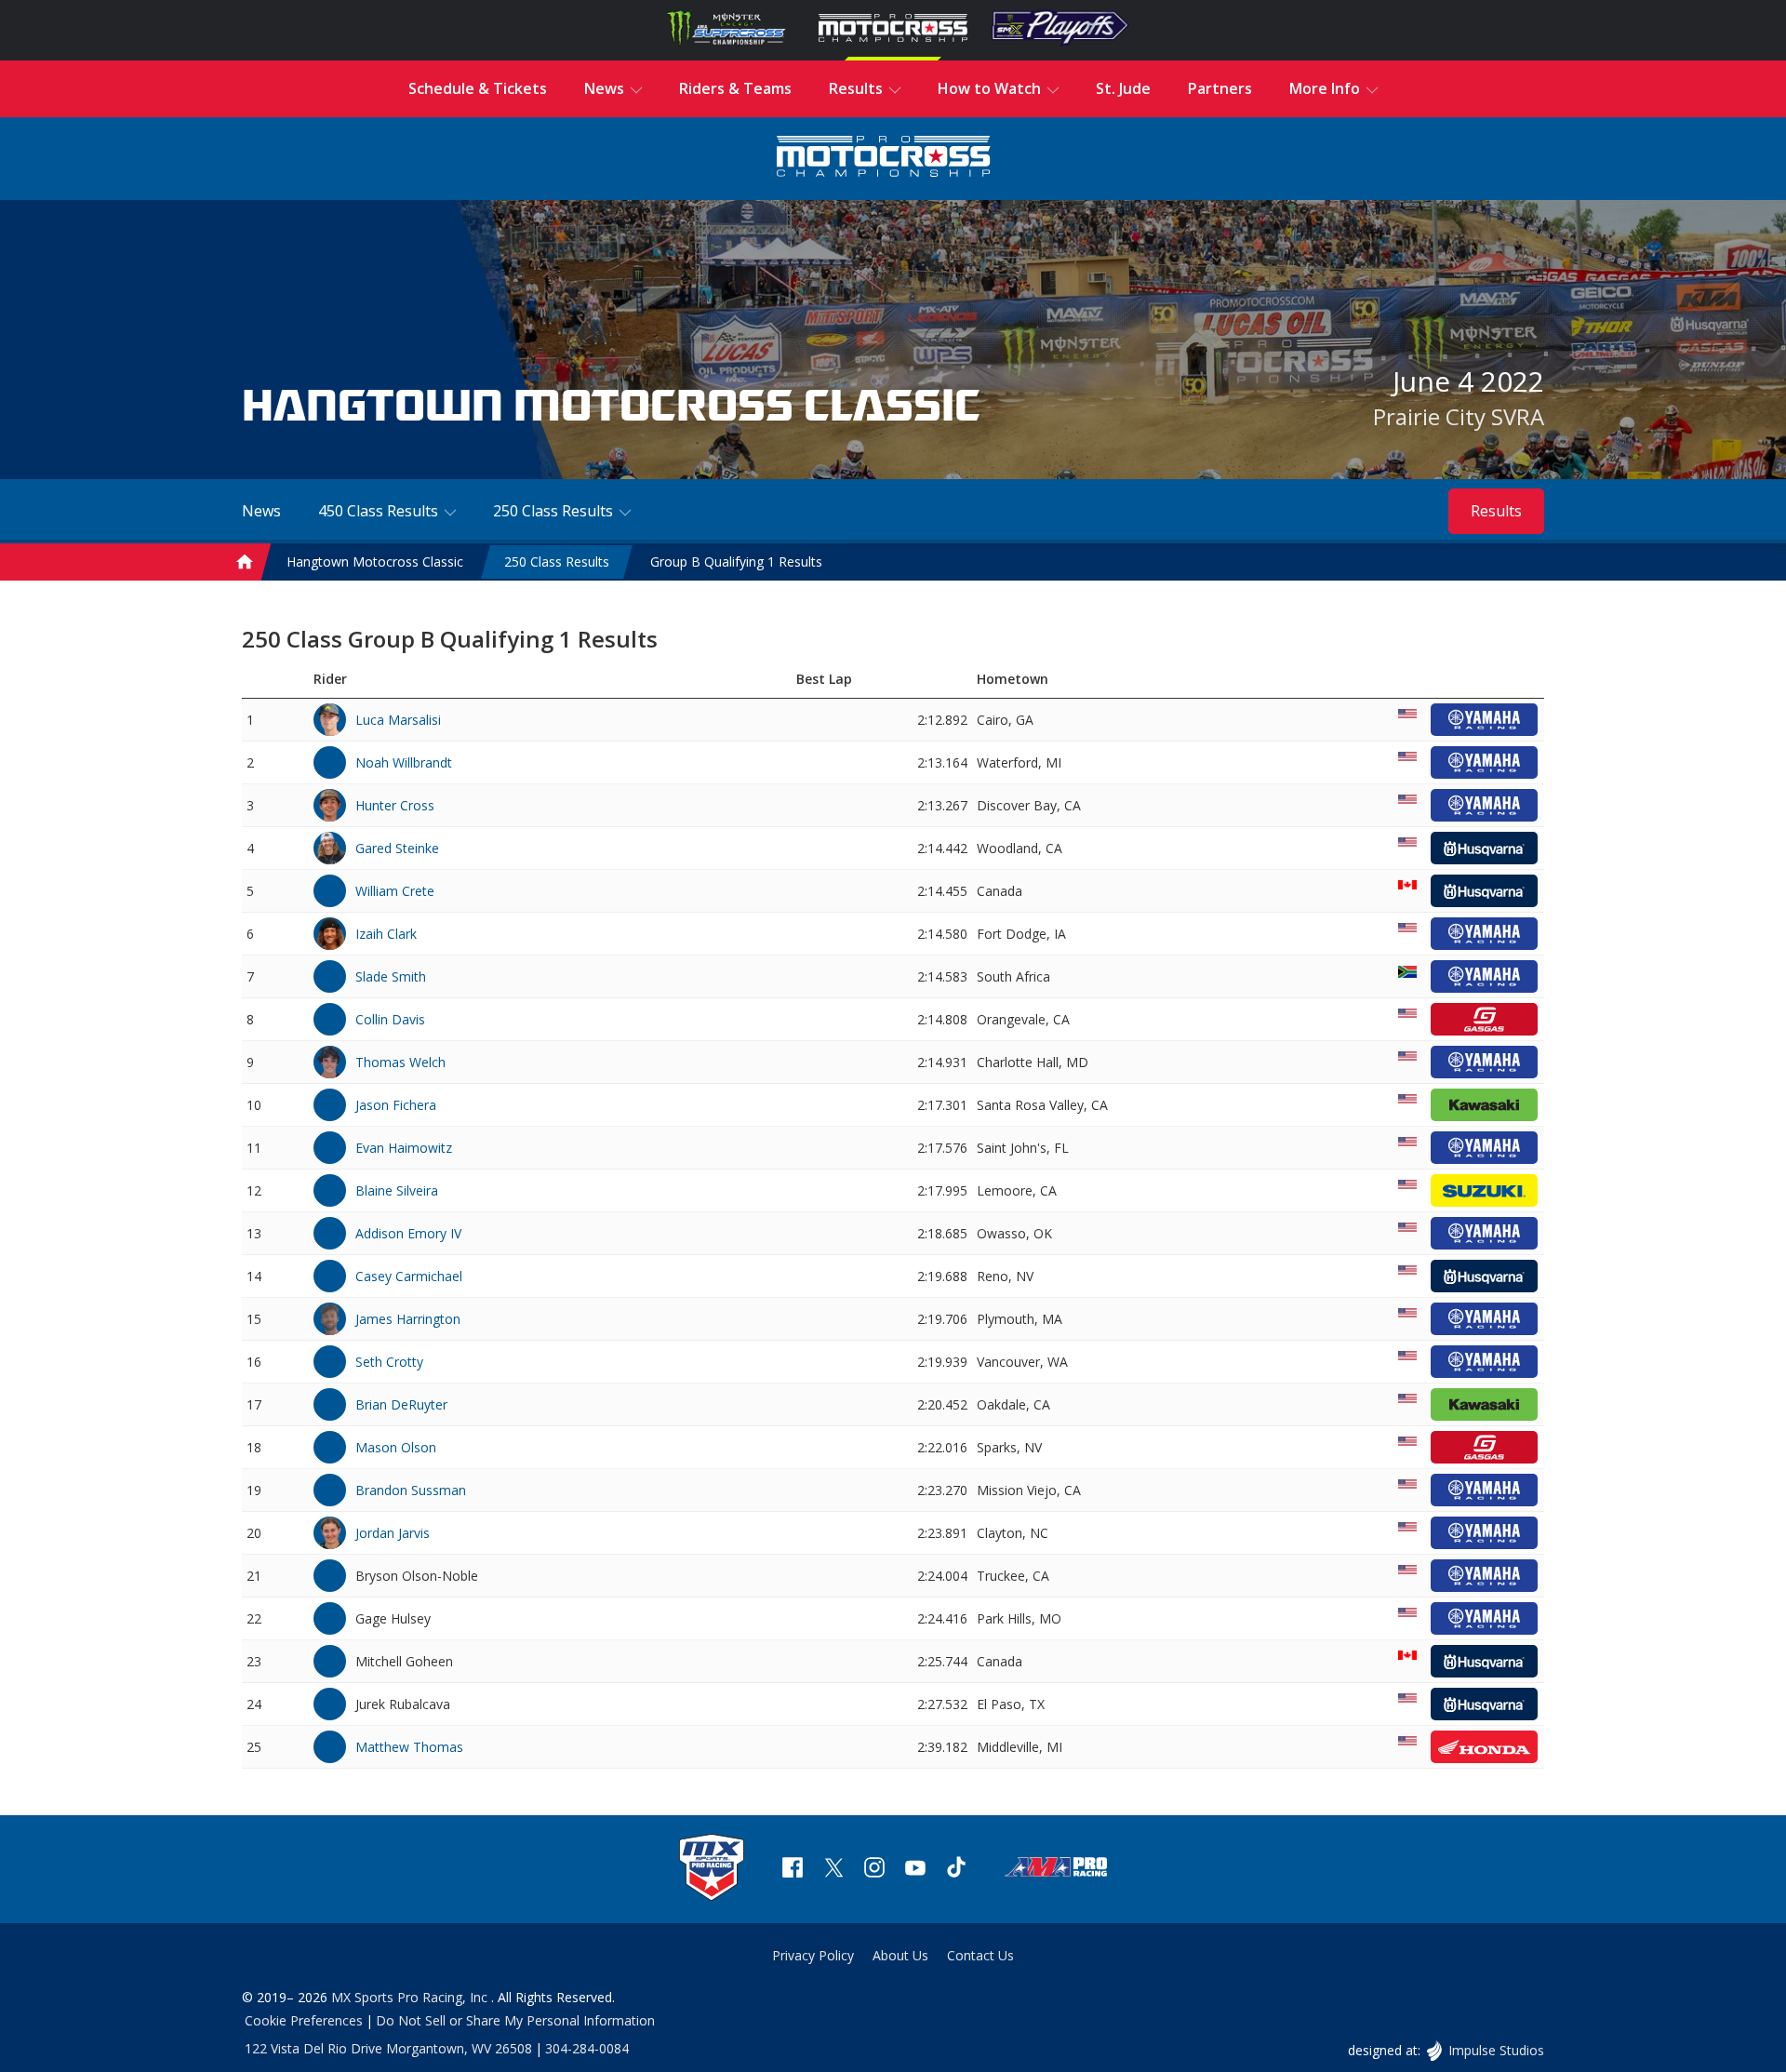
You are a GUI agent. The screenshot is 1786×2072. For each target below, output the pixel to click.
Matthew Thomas (409, 1747)
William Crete (395, 891)
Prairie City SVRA (1459, 416)
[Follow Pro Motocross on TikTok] (956, 1870)
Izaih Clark (386, 934)
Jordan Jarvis (393, 1533)
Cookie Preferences (304, 2020)
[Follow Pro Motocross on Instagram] (874, 1870)
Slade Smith (391, 976)
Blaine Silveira (397, 1190)
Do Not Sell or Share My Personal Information (515, 2020)
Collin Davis (390, 1019)
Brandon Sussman (411, 1490)
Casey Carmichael (409, 1276)
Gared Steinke (397, 848)
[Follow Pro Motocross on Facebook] (793, 1870)
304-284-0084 (587, 2048)
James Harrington (408, 1319)
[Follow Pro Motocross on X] (833, 1870)
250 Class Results (557, 561)
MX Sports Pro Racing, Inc (411, 1997)
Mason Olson (396, 1447)
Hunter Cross (395, 805)
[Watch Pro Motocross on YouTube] (915, 1870)
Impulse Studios (1496, 2050)
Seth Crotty (389, 1362)
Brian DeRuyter (401, 1404)
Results (1496, 511)
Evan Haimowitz (404, 1148)
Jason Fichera (396, 1105)
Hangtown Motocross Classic (375, 561)
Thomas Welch (400, 1062)
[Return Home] (884, 159)
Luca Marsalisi (398, 720)
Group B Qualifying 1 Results (736, 561)
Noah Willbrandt (404, 762)
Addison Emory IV (408, 1233)
